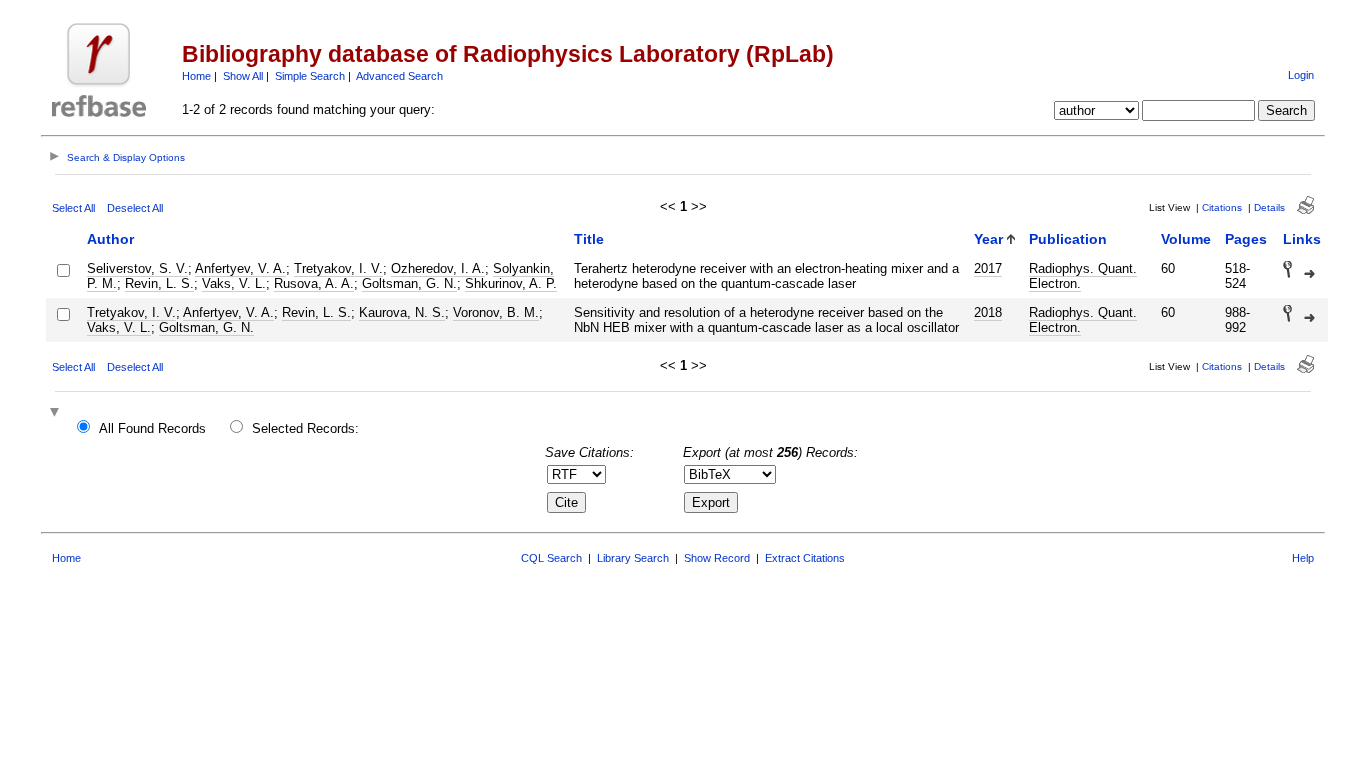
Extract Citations (805, 558)
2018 (988, 312)
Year (988, 239)
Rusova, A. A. (314, 283)
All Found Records (152, 428)
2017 (988, 268)
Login (1301, 75)
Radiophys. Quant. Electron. (1083, 276)
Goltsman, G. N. (409, 283)
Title (589, 239)
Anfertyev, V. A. (240, 268)
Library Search (633, 558)
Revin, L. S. (159, 283)
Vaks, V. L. (234, 283)
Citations (1222, 207)
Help (1303, 558)
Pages (1246, 239)
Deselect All (135, 208)
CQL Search (551, 558)
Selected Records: (305, 428)
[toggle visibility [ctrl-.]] (57, 413)
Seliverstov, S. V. (137, 268)
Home (196, 76)
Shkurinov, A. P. (511, 283)
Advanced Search (399, 76)
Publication (1068, 239)
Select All (73, 208)
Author (110, 239)
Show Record (717, 558)
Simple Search (310, 76)
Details (1269, 207)
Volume (1186, 239)
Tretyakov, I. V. (338, 268)
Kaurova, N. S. (402, 312)
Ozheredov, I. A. (438, 268)
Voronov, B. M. (496, 312)
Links (1302, 239)
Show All (243, 76)
